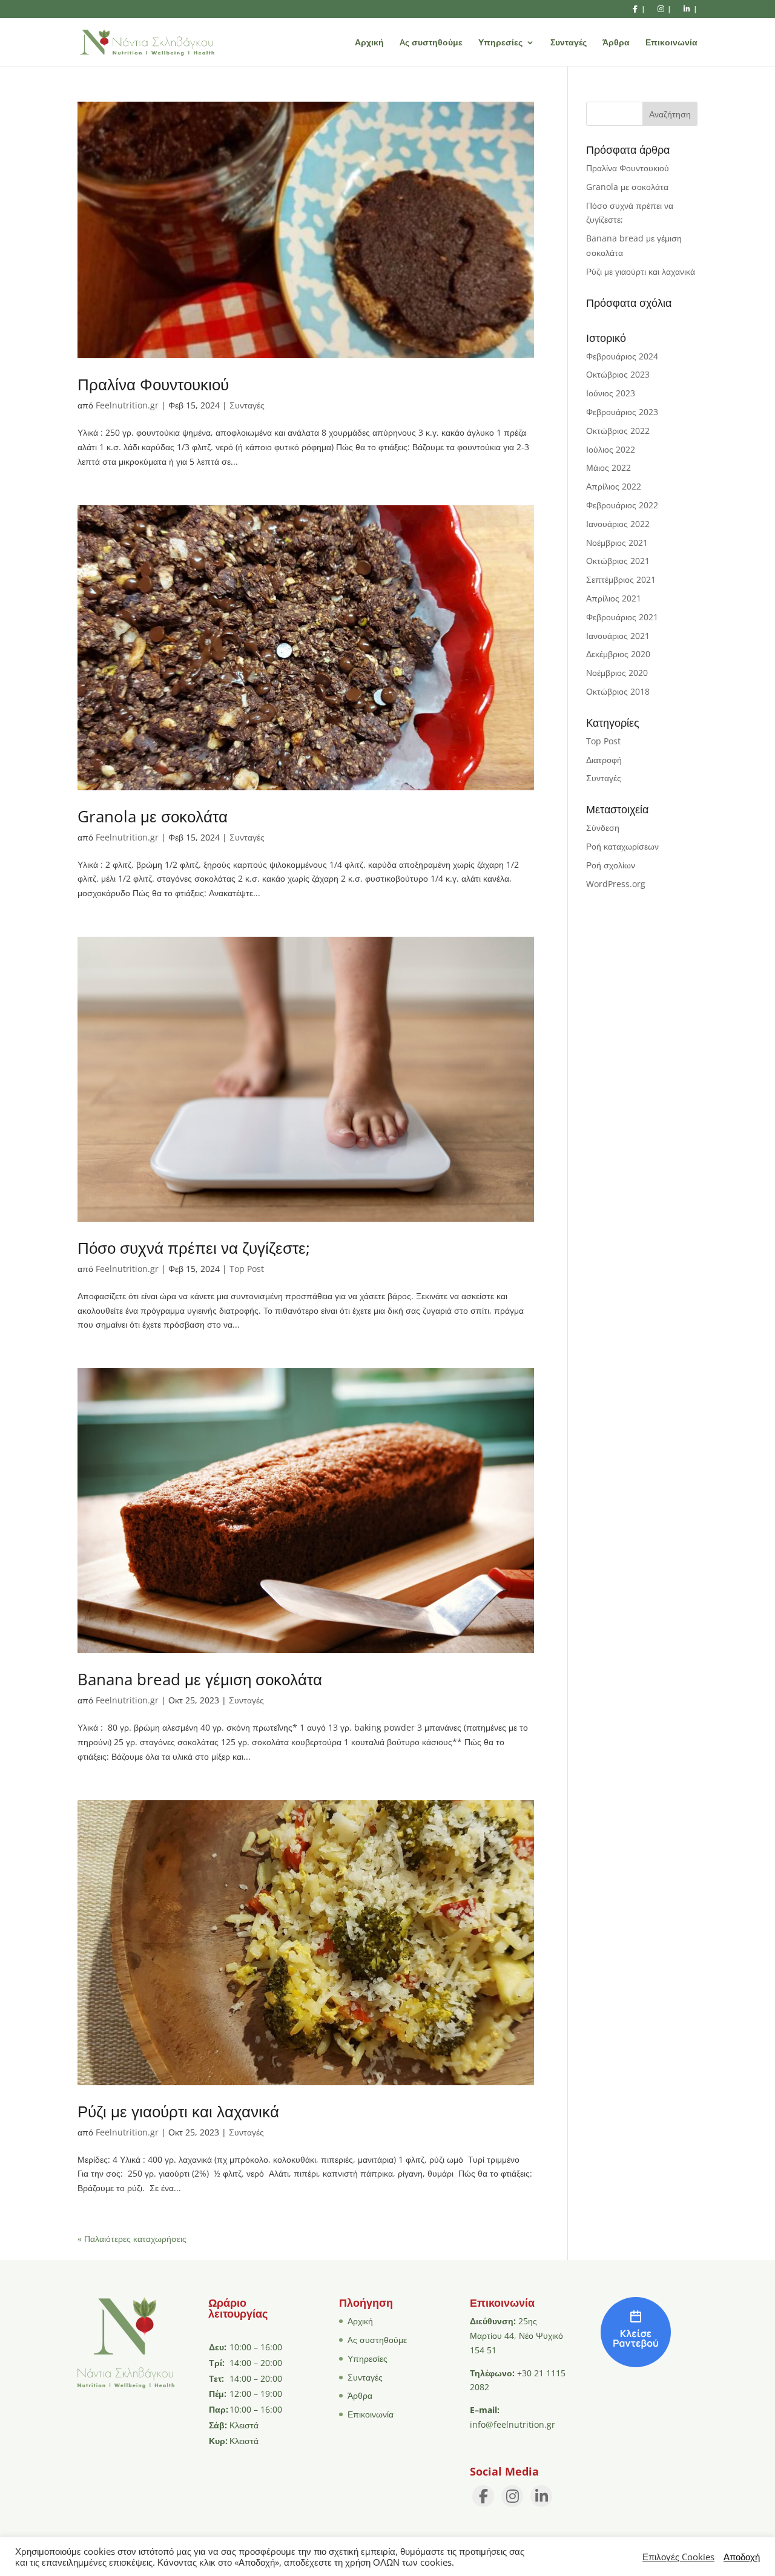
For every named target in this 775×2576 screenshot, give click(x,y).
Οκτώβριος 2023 (618, 374)
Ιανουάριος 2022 (618, 524)
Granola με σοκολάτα (153, 816)
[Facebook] (483, 2496)
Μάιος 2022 (608, 467)
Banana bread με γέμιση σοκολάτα (200, 1679)
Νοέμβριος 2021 (617, 542)
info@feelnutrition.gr (513, 2424)
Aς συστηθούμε (431, 43)
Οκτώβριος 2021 (618, 561)
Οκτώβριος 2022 (618, 431)
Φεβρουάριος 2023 (622, 412)
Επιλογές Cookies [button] (678, 2557)
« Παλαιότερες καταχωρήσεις (132, 2239)
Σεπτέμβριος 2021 (621, 579)
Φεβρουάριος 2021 (622, 617)
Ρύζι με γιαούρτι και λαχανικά (178, 2111)
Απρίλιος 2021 (614, 598)
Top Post (247, 1269)
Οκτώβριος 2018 (618, 691)
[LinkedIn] (541, 2496)
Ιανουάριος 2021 (618, 636)
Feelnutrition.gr (127, 405)
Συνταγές (569, 43)
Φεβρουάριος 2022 (622, 505)
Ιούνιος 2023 (611, 393)
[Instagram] (512, 2496)
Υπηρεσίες (500, 43)
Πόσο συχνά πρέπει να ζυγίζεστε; (194, 1248)
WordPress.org (616, 884)
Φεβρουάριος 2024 (622, 356)
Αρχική (369, 43)
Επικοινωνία (671, 43)
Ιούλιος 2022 (611, 449)
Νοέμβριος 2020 (617, 673)
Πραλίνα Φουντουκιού (153, 384)
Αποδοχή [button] (742, 2557)
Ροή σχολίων (611, 865)
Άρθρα (616, 43)
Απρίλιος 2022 (614, 486)
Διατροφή (604, 760)
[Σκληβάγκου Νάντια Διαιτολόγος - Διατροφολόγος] (636, 2364)
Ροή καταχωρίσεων (622, 846)
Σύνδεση (603, 828)
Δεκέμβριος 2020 (618, 654)
